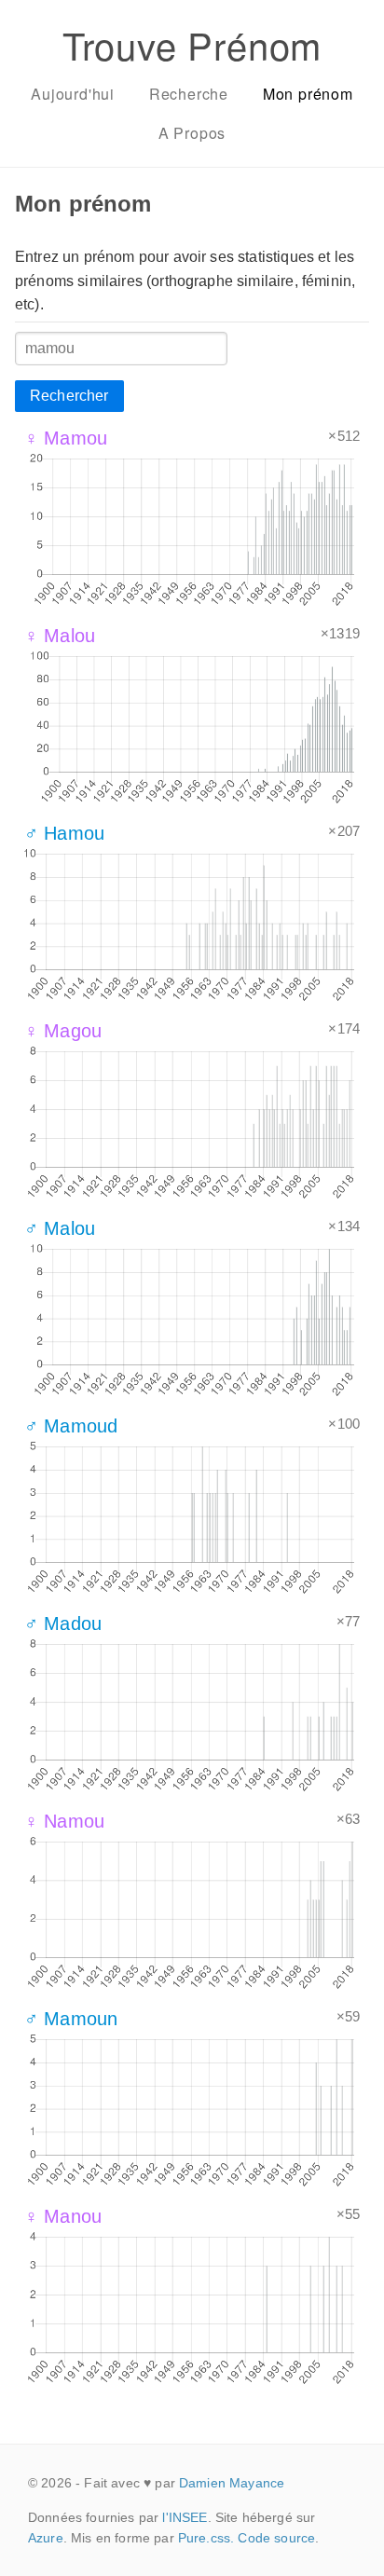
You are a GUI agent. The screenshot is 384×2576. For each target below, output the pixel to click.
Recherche (189, 94)
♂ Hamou (64, 833)
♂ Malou (60, 1228)
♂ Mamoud (71, 1426)
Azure (46, 2538)
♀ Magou (63, 1031)
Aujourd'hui (73, 94)
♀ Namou (64, 1821)
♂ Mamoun (71, 2019)
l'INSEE (185, 2517)
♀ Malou (60, 636)
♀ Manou (63, 2216)
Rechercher (69, 396)
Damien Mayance (232, 2483)
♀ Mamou (66, 438)
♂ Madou (63, 1624)
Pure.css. (206, 2538)
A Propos (192, 133)
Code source (276, 2538)
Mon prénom (308, 94)
